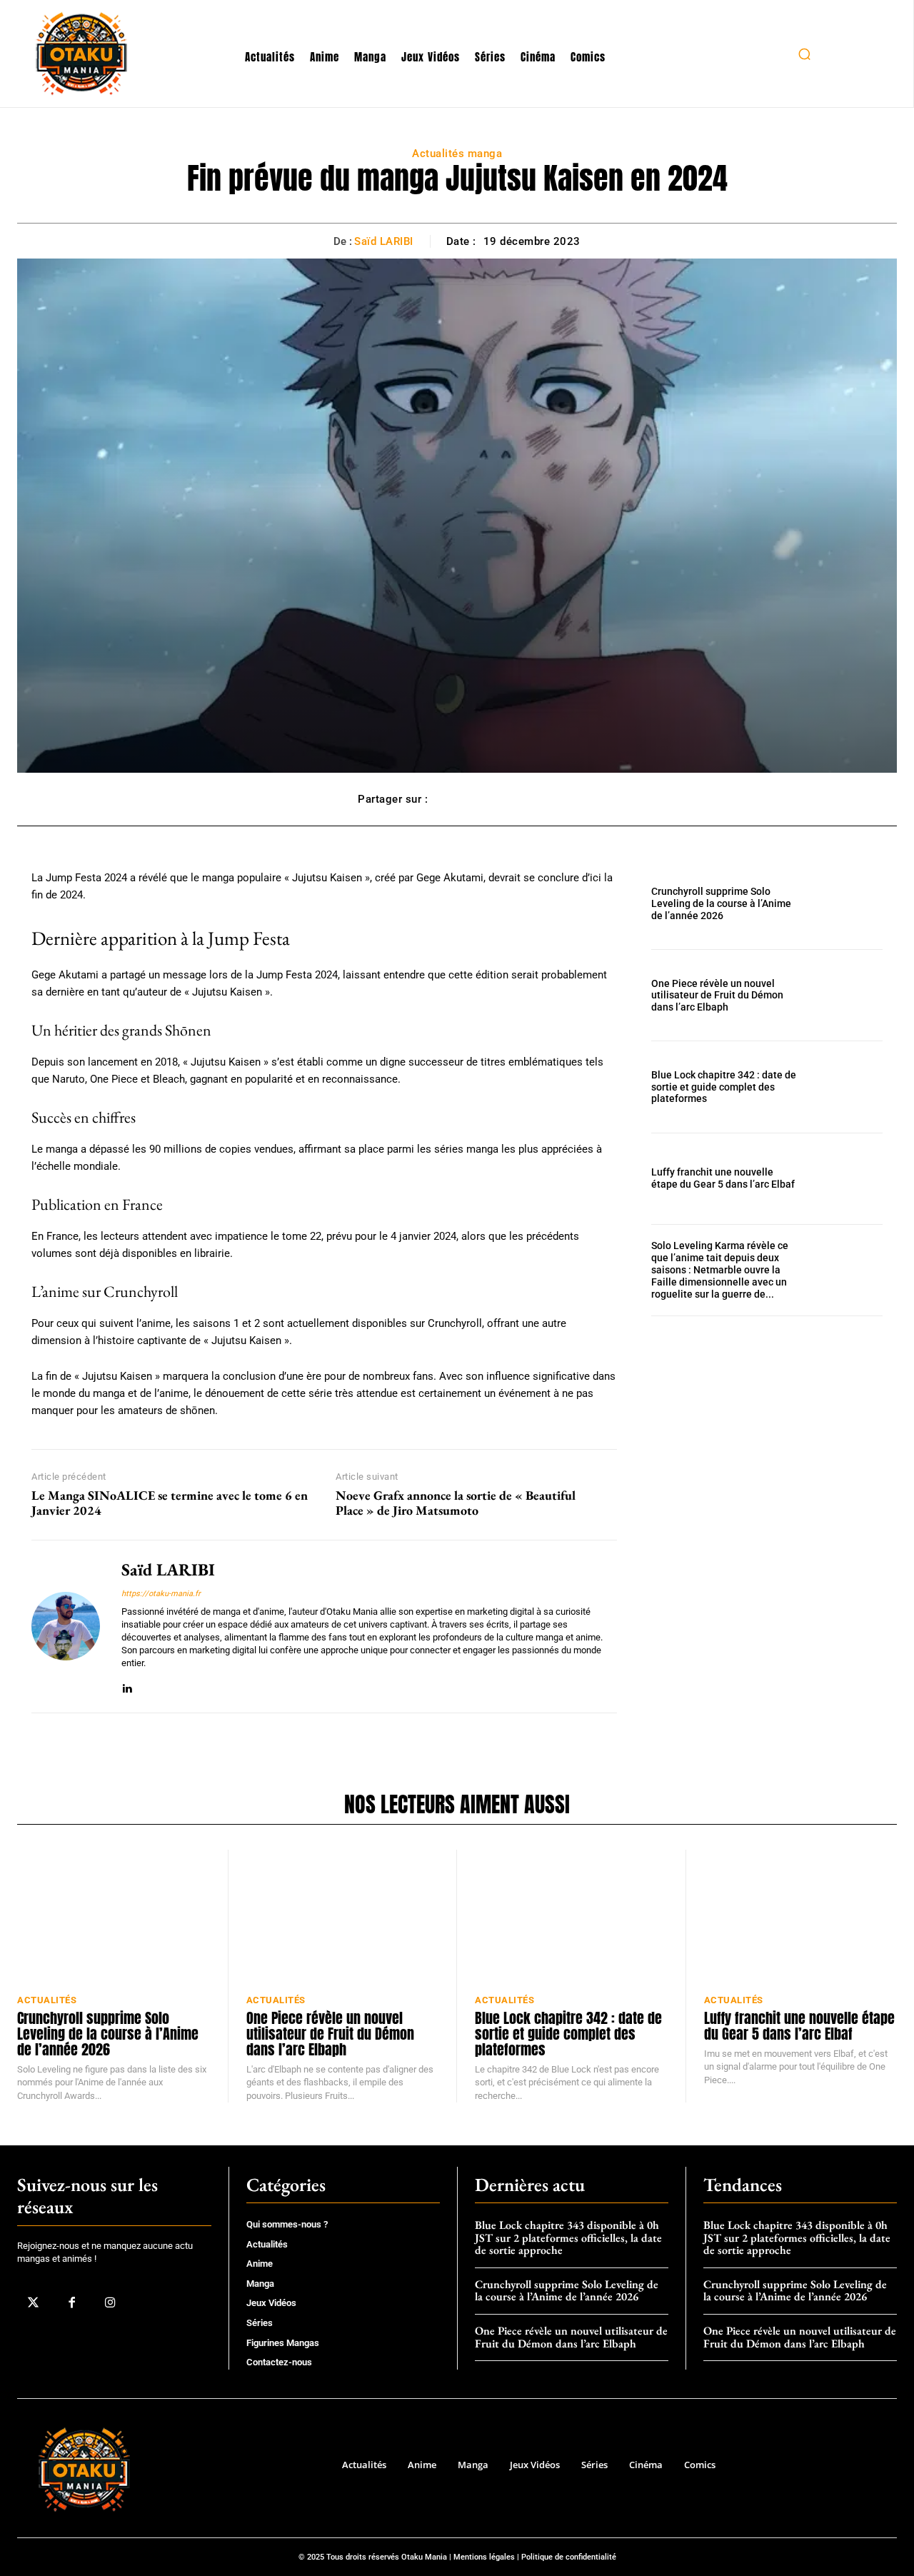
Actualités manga (457, 154)
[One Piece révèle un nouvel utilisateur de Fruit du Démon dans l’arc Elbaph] (848, 995)
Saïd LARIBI (384, 241)
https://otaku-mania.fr (161, 1594)
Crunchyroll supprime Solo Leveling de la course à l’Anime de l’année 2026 (721, 903)
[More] (541, 799)
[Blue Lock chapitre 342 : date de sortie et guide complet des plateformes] (848, 1087)
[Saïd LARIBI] (66, 1627)
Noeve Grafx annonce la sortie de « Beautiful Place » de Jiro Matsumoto (456, 1503)
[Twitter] (33, 2303)
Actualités (47, 2000)
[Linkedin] (127, 1686)
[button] (804, 54)
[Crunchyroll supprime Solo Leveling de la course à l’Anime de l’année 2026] (848, 904)
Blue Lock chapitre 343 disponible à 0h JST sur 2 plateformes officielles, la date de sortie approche (568, 2237)
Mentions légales (484, 2557)
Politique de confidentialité (569, 2557)
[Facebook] (71, 2303)
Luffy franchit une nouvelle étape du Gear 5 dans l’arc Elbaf (723, 1178)
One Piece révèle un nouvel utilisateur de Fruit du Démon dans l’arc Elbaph (717, 996)
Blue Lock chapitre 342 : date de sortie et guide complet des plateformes (724, 1087)
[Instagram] (110, 2303)
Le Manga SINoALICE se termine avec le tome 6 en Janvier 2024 (170, 1503)
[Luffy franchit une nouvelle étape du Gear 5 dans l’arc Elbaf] (848, 1179)
